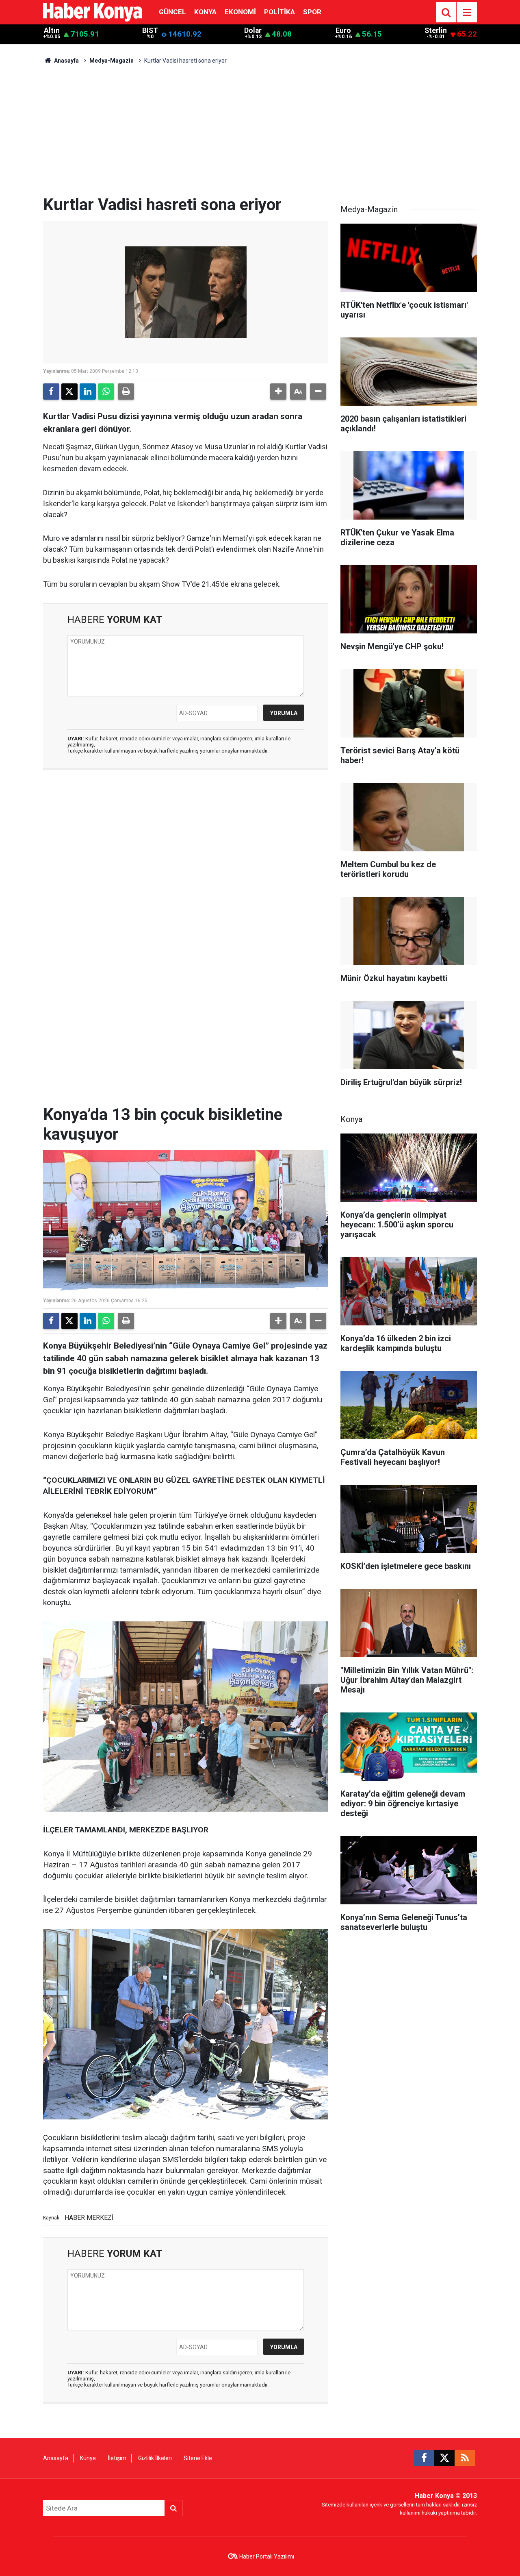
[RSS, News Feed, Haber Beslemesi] (465, 2458)
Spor (312, 12)
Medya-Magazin (112, 61)
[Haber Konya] (93, 12)
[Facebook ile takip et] (424, 2458)
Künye (88, 2458)
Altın (52, 30)
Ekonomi (240, 12)
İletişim (117, 2458)
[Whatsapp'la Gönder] (106, 392)
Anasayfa (66, 61)
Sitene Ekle (198, 2458)
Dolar (253, 30)
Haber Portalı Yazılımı (267, 2556)
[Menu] (467, 13)
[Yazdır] (126, 392)
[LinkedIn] (88, 392)
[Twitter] (69, 392)
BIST (150, 30)
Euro (343, 30)
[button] (278, 392)
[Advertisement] (260, 134)
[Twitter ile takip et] (444, 2458)
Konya (205, 12)
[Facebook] (51, 392)
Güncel (172, 12)
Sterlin (436, 30)
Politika (279, 12)
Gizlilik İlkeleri (155, 2458)
